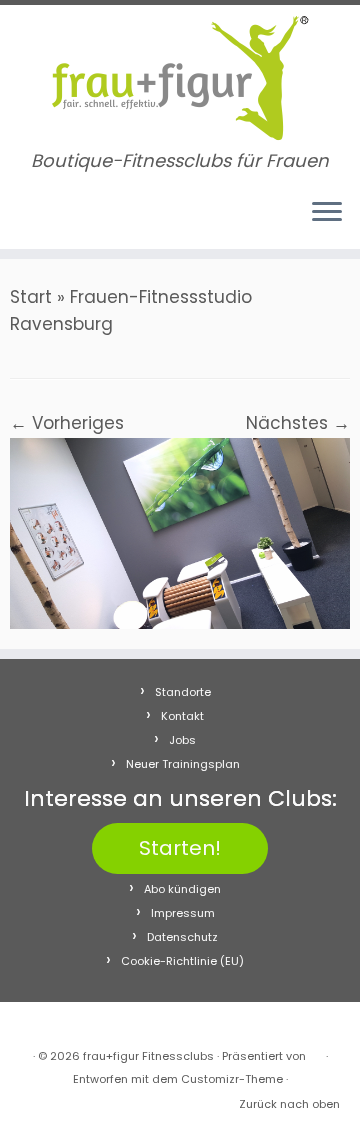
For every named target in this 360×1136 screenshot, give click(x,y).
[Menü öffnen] (327, 213)
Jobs (182, 740)
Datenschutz (182, 937)
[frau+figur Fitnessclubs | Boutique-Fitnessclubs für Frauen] (180, 78)
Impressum (183, 913)
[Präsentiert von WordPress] (316, 1052)
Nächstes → (298, 423)
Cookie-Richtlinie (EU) (182, 961)
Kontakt (182, 716)
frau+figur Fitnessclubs (148, 1056)
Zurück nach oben (289, 1104)
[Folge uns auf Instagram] (41, 221)
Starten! (180, 848)
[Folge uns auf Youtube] (60, 221)
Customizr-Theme (232, 1079)
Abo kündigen (182, 889)
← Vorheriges (67, 423)
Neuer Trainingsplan (183, 764)
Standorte (183, 692)
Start (31, 297)
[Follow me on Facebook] (22, 221)
